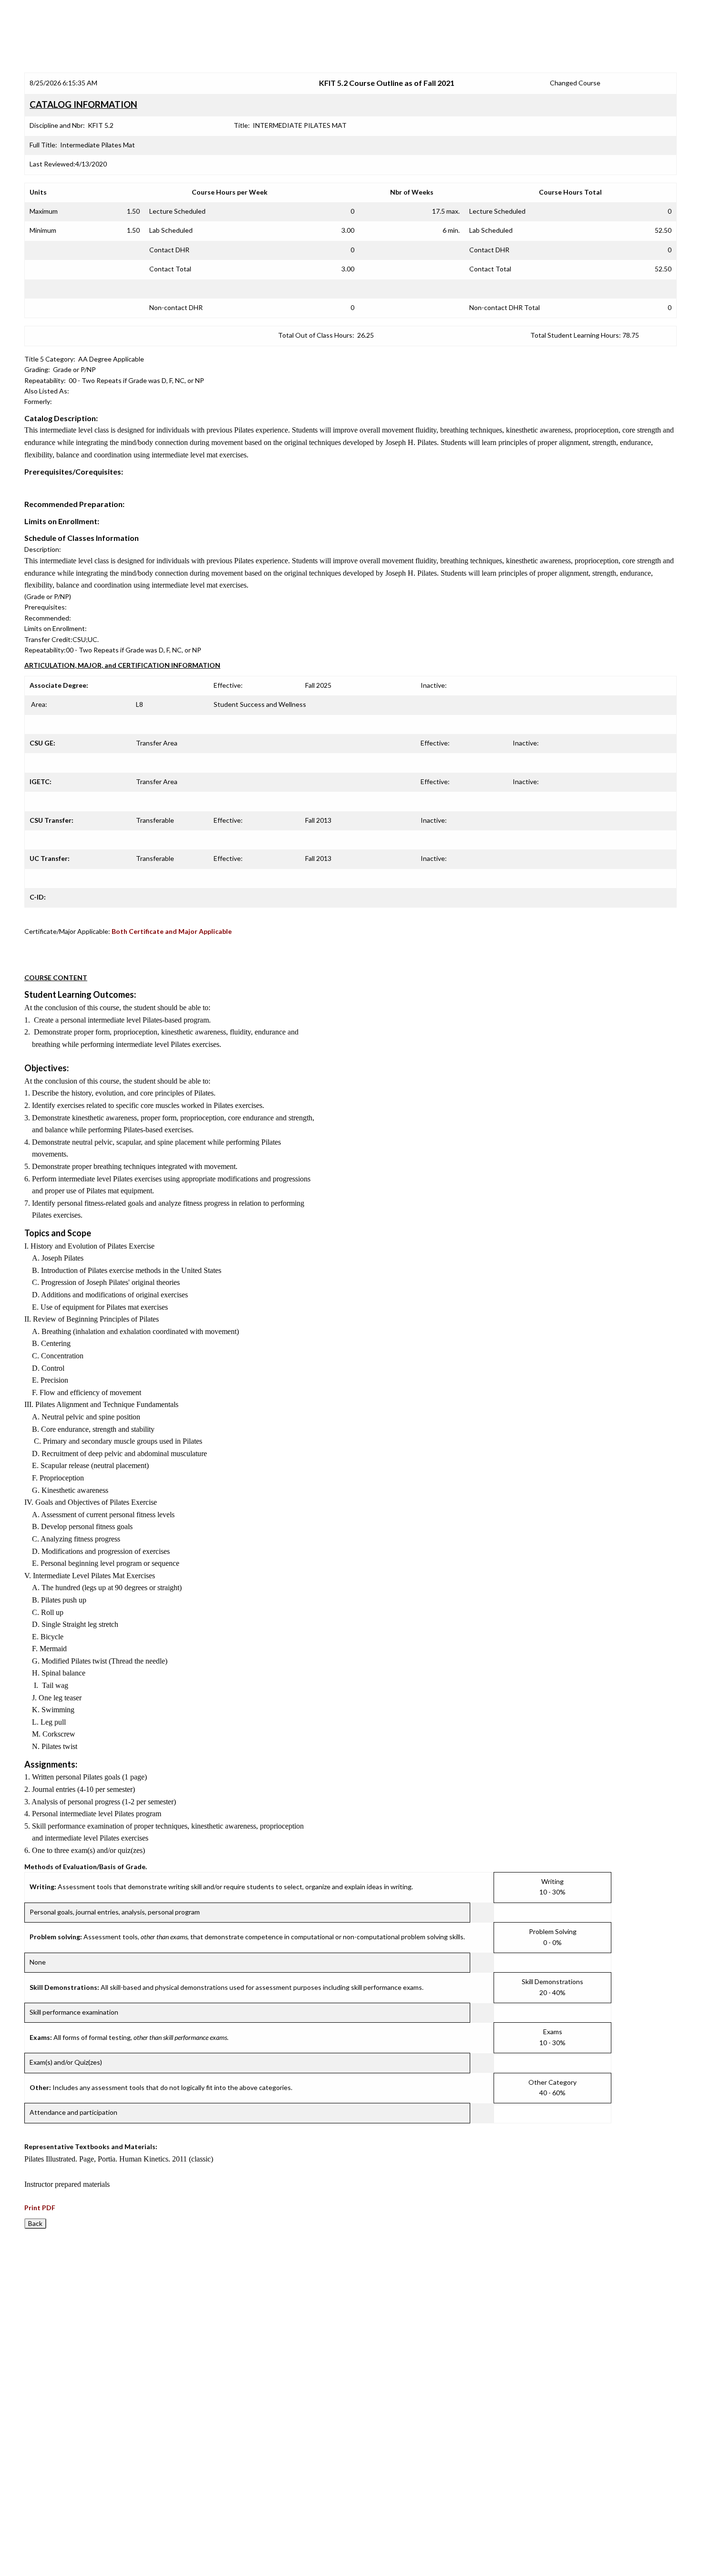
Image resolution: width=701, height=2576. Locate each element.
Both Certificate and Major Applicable (172, 931)
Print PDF (40, 2208)
